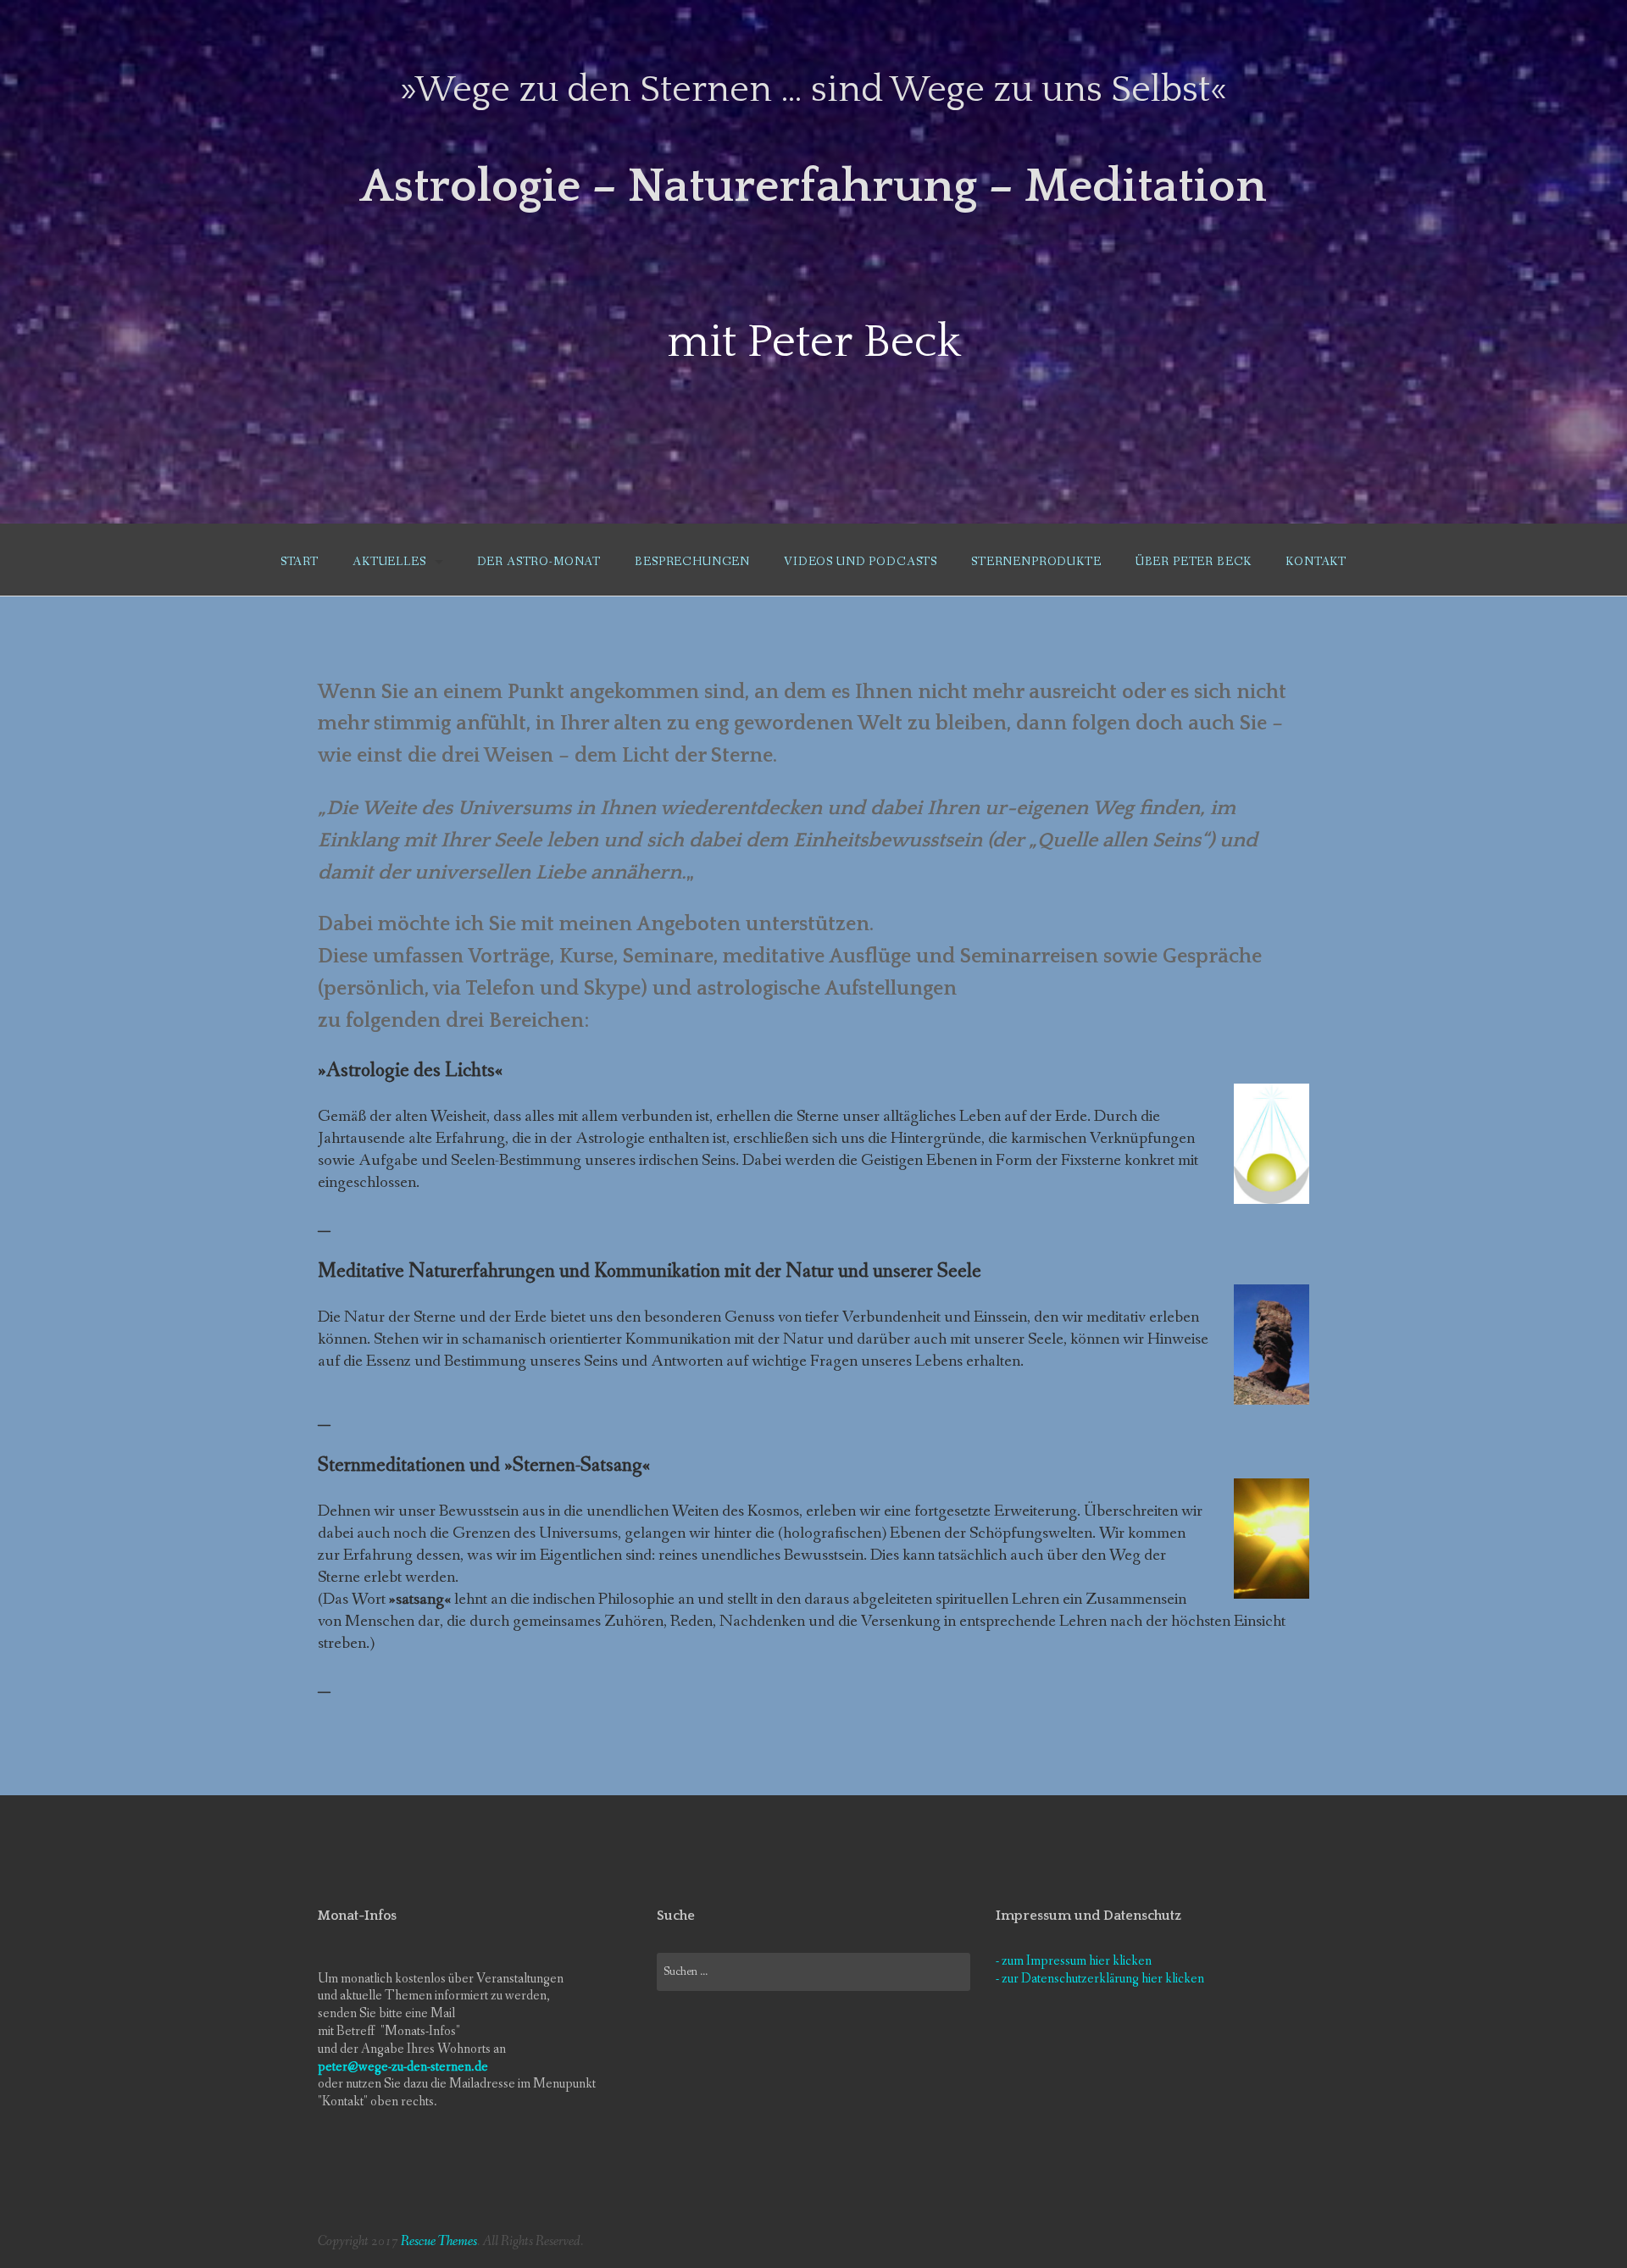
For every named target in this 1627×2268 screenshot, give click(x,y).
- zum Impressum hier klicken (1074, 1961)
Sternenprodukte (1036, 562)
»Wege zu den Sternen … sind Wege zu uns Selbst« (813, 90)
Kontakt (1316, 562)
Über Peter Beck (1194, 562)
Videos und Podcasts (861, 562)
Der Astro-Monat (539, 562)
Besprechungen (692, 562)
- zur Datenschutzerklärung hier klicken (1100, 1979)
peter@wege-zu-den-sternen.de (403, 2067)
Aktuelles (389, 562)
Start (300, 562)
